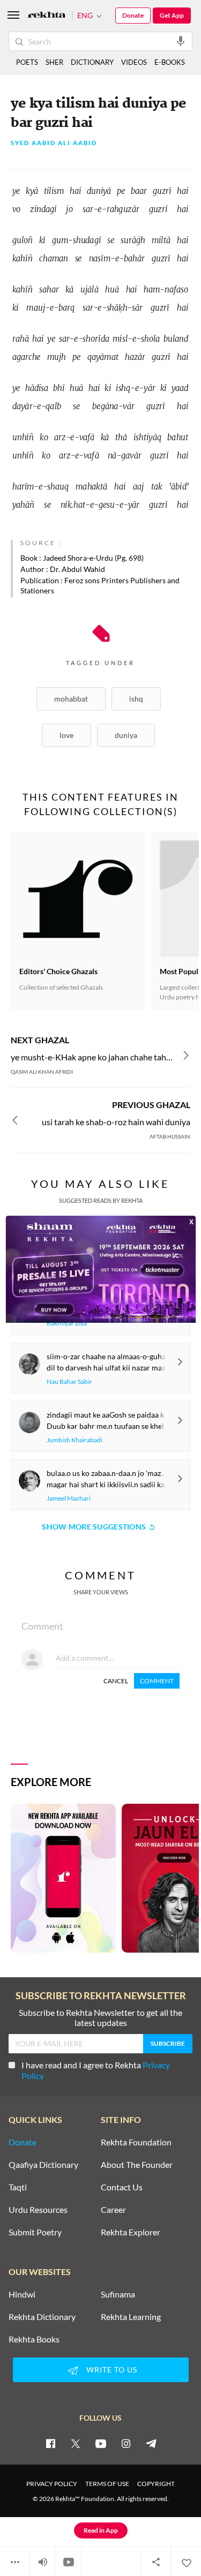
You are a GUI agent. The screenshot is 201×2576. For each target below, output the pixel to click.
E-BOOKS (170, 62)
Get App (172, 15)
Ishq (136, 699)
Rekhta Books (34, 2339)
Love (66, 735)
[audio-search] (181, 41)
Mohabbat (71, 699)
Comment (157, 1681)
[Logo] (47, 16)
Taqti (18, 2187)
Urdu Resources (38, 2210)
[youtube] (101, 2443)
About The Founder (137, 2165)
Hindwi (22, 2294)
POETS (27, 62)
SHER (54, 62)
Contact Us (122, 2187)
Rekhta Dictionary (42, 2317)
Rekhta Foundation (136, 2142)
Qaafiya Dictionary (43, 2165)
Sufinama (118, 2294)
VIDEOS (134, 62)
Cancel (116, 1681)
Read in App (101, 2530)
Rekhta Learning (131, 2317)
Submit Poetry (35, 2232)
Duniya (126, 735)
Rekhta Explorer (131, 2232)
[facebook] (50, 2443)
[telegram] (151, 2443)
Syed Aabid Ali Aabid (54, 143)
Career (113, 2210)
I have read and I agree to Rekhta (96, 2070)
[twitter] (76, 2443)
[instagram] (126, 2443)
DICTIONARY (92, 62)
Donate (133, 15)
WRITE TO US (112, 2370)
